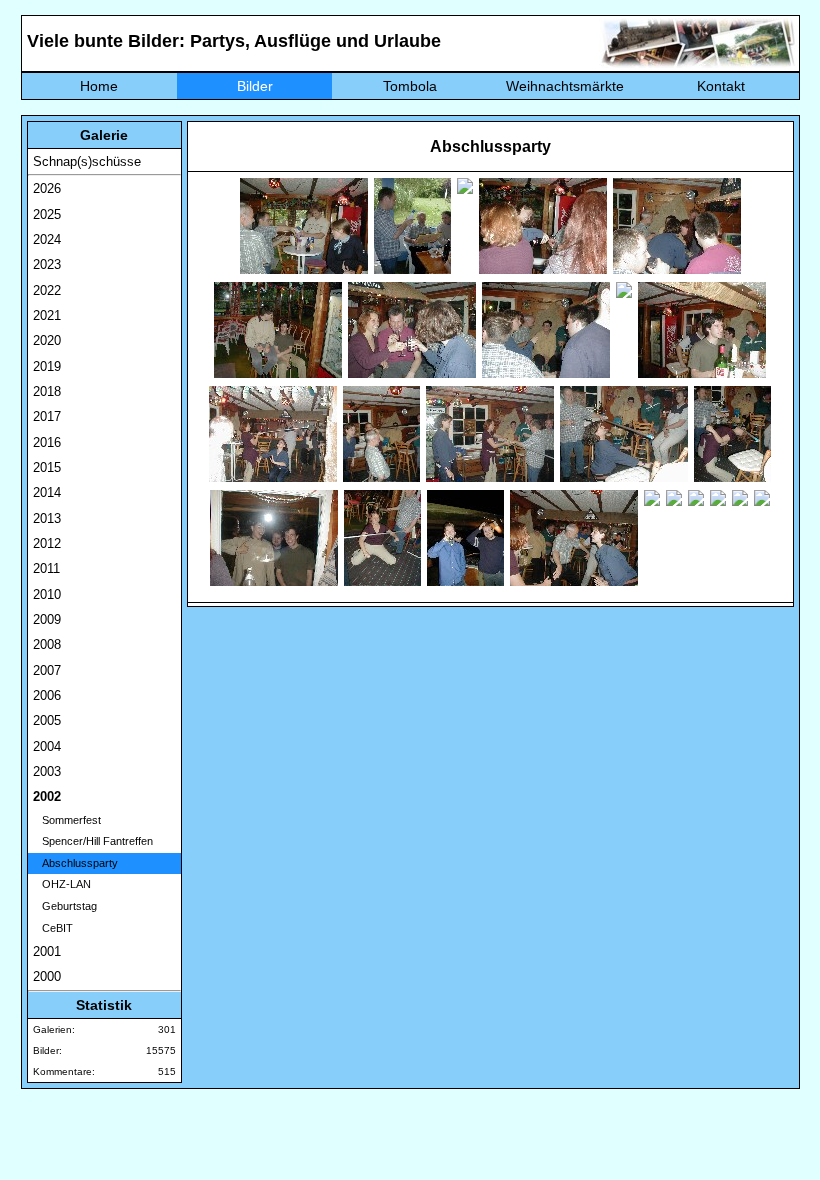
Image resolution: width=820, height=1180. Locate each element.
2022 (47, 290)
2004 (47, 746)
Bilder (255, 86)
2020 (47, 340)
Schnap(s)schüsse (87, 161)
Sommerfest (67, 820)
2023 (47, 264)
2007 (47, 670)
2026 (47, 188)
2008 (47, 644)
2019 (47, 366)
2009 (47, 619)
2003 (47, 771)
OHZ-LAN (62, 884)
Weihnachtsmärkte (565, 86)
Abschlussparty (75, 863)
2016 (47, 442)
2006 (47, 695)
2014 (47, 492)
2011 (46, 568)
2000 (47, 976)
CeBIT (53, 928)
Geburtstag (65, 906)
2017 (47, 416)
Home (99, 86)
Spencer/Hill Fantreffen (93, 841)
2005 (47, 720)
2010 (47, 594)
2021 (47, 315)
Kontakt (721, 86)
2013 (47, 518)
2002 (47, 796)
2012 (47, 543)
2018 (47, 391)
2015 (47, 467)
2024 (47, 239)
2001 (47, 951)
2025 (47, 214)
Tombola (410, 86)
